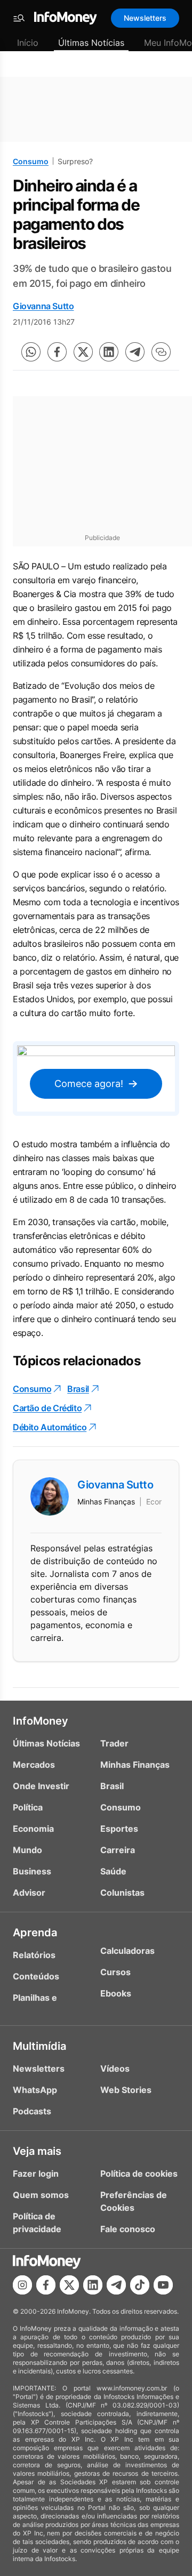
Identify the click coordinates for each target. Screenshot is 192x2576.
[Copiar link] (161, 352)
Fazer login (36, 2173)
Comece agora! (89, 1084)
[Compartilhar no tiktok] (140, 2285)
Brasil (78, 1389)
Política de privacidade (37, 2223)
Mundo (27, 1850)
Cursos (115, 1972)
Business (32, 1871)
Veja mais (37, 2151)
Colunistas (122, 1893)
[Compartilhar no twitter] (83, 352)
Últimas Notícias (91, 43)
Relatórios (34, 1955)
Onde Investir (41, 1786)
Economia (33, 1829)
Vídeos (115, 2068)
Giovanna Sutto (43, 306)
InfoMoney (41, 1721)
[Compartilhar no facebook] (57, 352)
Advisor (29, 1893)
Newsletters (145, 18)
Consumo (31, 161)
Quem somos (41, 2195)
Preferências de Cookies (134, 2201)
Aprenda (35, 1933)
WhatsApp (35, 2090)
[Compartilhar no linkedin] (109, 352)
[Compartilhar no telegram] (135, 352)
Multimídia (39, 2046)
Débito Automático (50, 1427)
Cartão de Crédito (47, 1408)
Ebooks (116, 1993)
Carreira (118, 1850)
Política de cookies (139, 2173)
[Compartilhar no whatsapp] (31, 352)
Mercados (34, 1765)
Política (28, 1807)
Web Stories (126, 2090)
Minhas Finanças (135, 1765)
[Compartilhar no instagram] (22, 2285)
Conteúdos (36, 1976)
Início (28, 43)
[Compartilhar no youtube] (163, 2285)
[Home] (66, 18)
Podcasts (32, 2111)
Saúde (113, 1871)
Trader (114, 1743)
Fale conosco (128, 2229)
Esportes (119, 1829)
